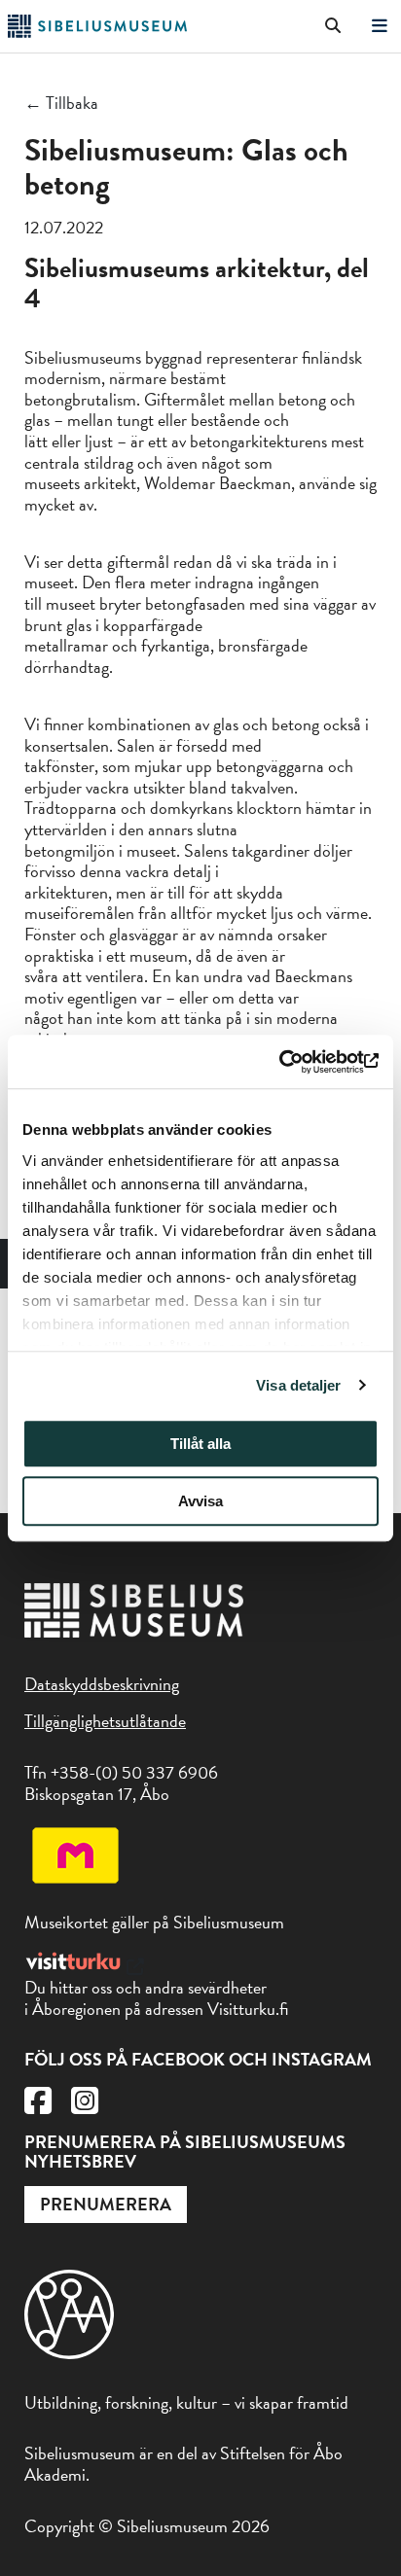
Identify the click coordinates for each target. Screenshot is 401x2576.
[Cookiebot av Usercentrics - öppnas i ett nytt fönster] (293, 1062)
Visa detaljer (298, 1385)
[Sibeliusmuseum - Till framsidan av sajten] (97, 32)
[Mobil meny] (380, 27)
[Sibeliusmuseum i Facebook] (38, 2106)
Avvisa (200, 1501)
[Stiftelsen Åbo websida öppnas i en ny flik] (69, 2353)
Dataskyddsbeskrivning (102, 1684)
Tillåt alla (200, 1444)
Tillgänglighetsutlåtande (105, 1721)
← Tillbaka (61, 103)
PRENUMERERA (106, 2204)
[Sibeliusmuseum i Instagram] (85, 2106)
